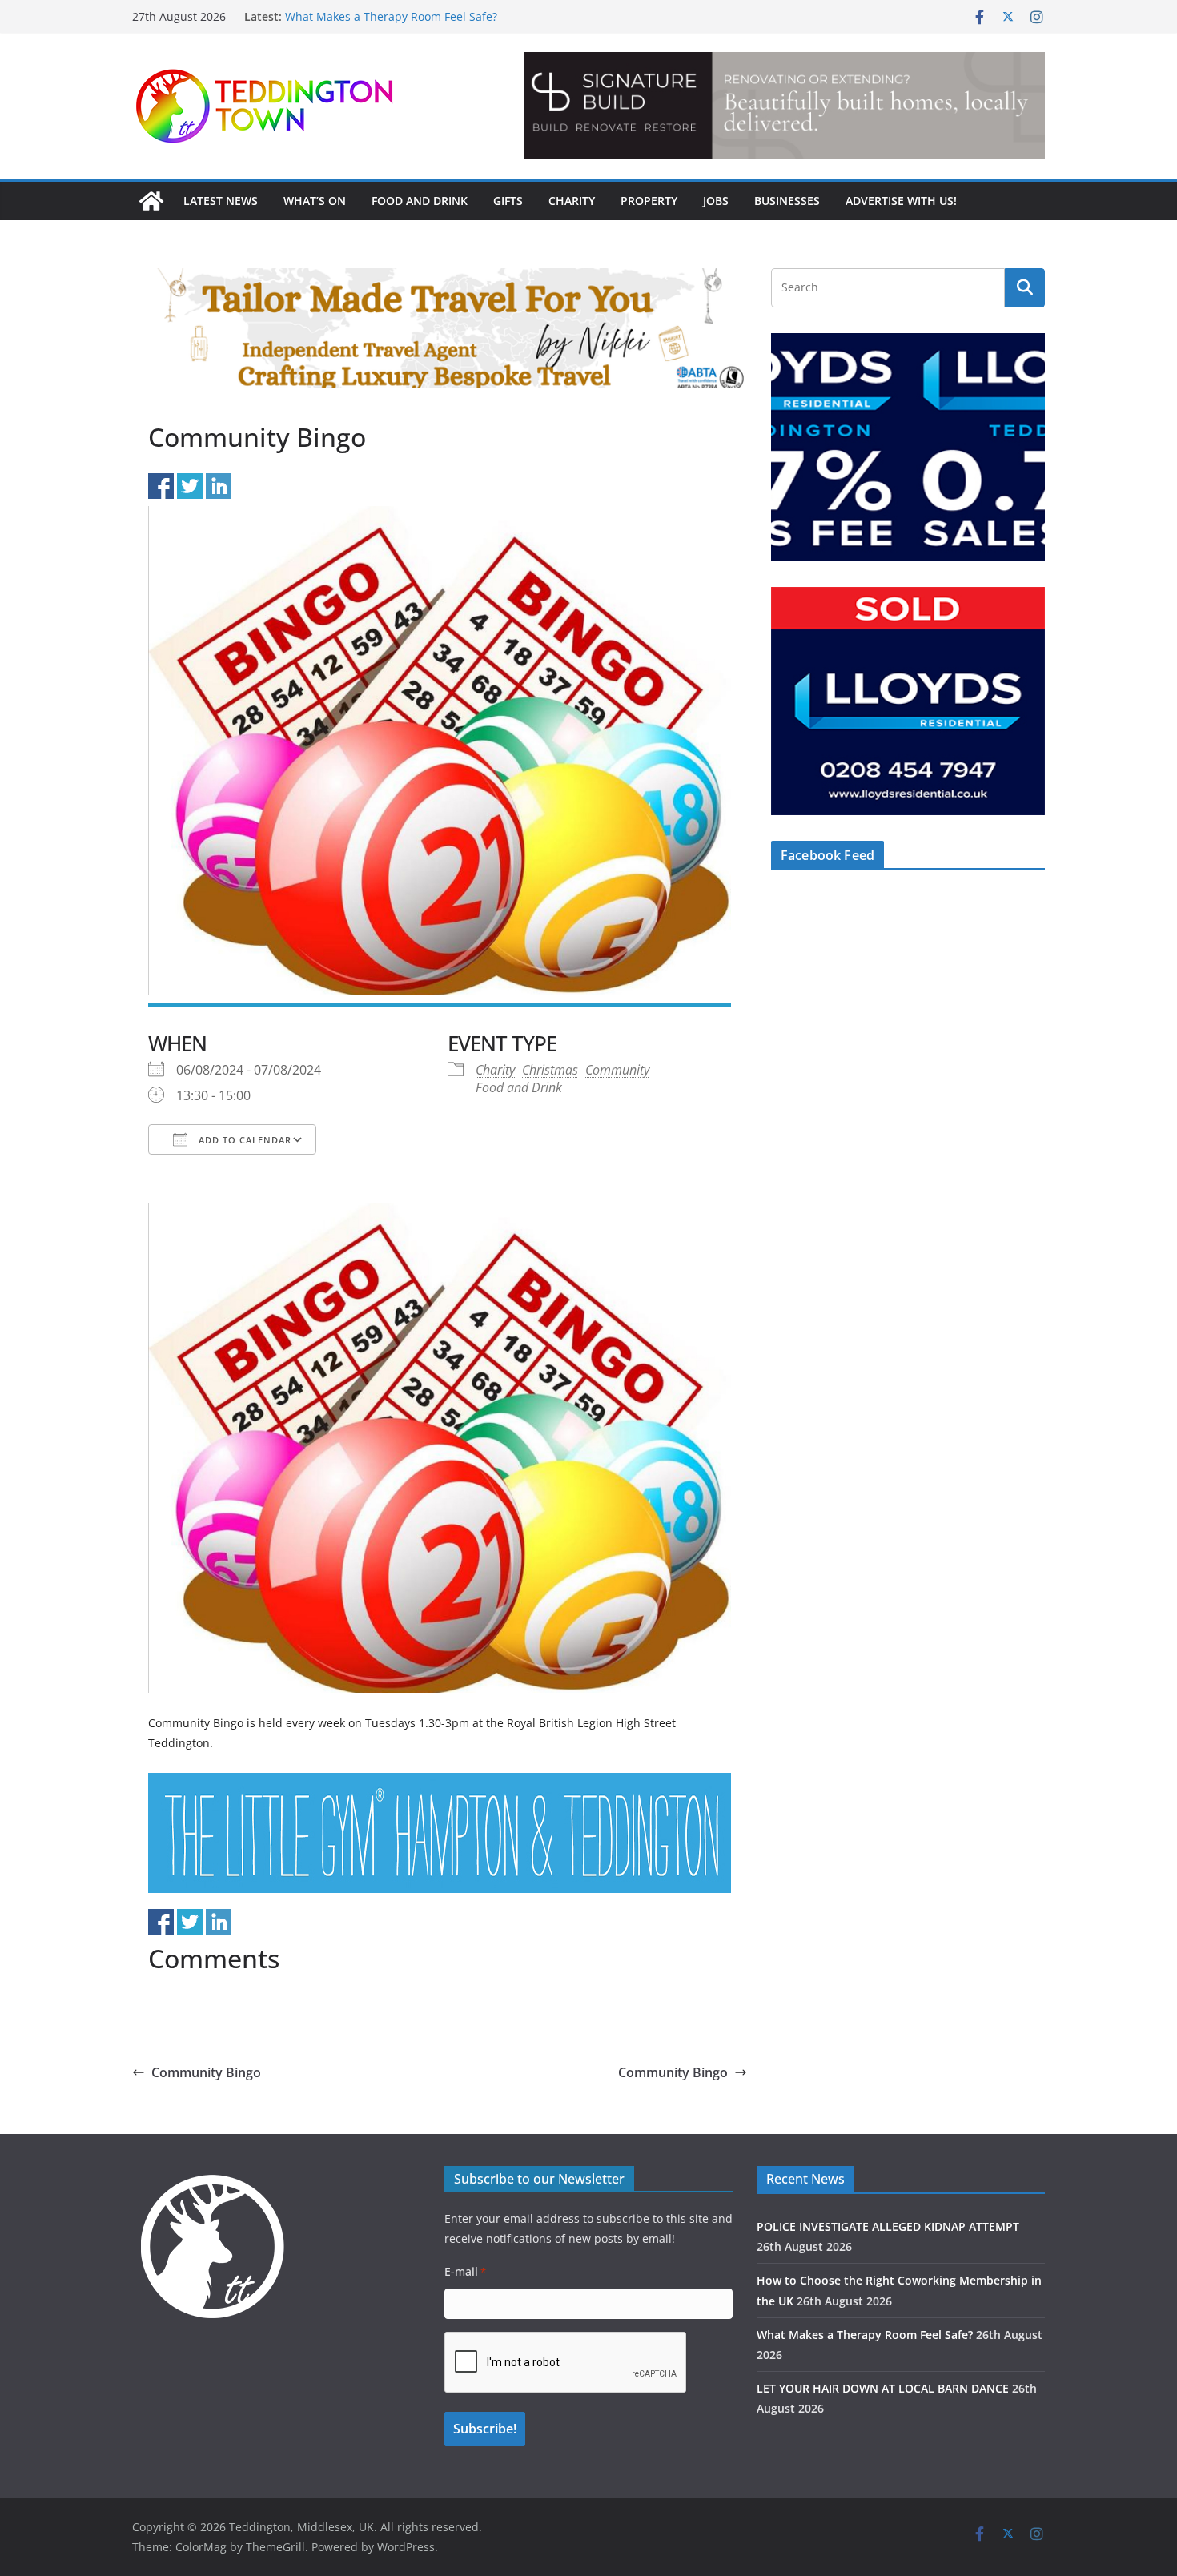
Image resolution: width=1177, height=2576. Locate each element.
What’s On (315, 201)
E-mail (465, 2271)
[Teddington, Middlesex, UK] (151, 201)
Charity (572, 201)
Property (649, 201)
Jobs (716, 201)
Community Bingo (206, 2072)
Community (617, 1070)
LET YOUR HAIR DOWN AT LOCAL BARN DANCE (883, 2388)
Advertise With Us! (901, 201)
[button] (785, 106)
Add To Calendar (243, 1140)
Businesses (787, 201)
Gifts (508, 201)
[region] (785, 106)
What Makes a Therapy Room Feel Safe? (391, 16)
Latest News (221, 201)
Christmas (550, 1070)
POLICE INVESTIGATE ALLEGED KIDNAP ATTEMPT (888, 2226)
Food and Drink (420, 201)
